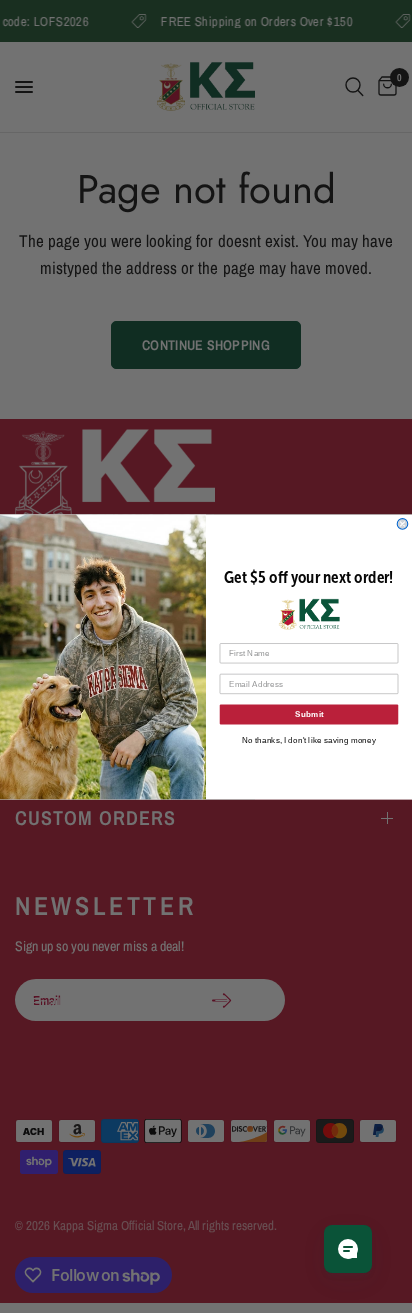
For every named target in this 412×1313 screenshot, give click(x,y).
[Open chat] (348, 1249)
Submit (309, 713)
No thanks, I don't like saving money (309, 739)
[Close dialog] (402, 523)
